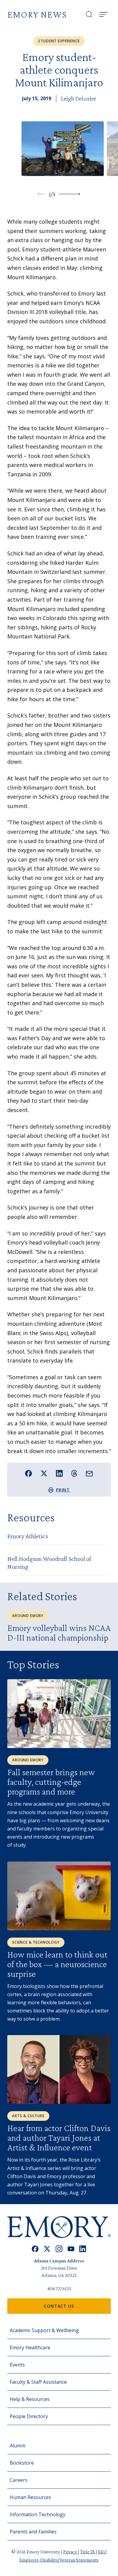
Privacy (70, 2552)
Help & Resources (30, 2399)
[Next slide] (70, 194)
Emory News (37, 14)
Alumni (18, 2446)
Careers (19, 2480)
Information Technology (38, 2514)
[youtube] (71, 2249)
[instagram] (59, 2249)
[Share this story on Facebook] (29, 1473)
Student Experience (59, 41)
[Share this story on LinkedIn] (59, 1473)
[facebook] (35, 2249)
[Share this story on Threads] (74, 1473)
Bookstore (22, 2463)
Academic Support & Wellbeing (44, 2330)
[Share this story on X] (44, 1473)
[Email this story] (89, 1474)
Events (17, 2365)
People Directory (29, 2416)
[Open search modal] (89, 14)
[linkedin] (83, 2249)
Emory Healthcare (30, 2347)
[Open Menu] (103, 14)
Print (63, 1490)
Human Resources (30, 2497)
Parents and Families (33, 2532)
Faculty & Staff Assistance (38, 2382)
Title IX (88, 2552)
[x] (47, 2249)
